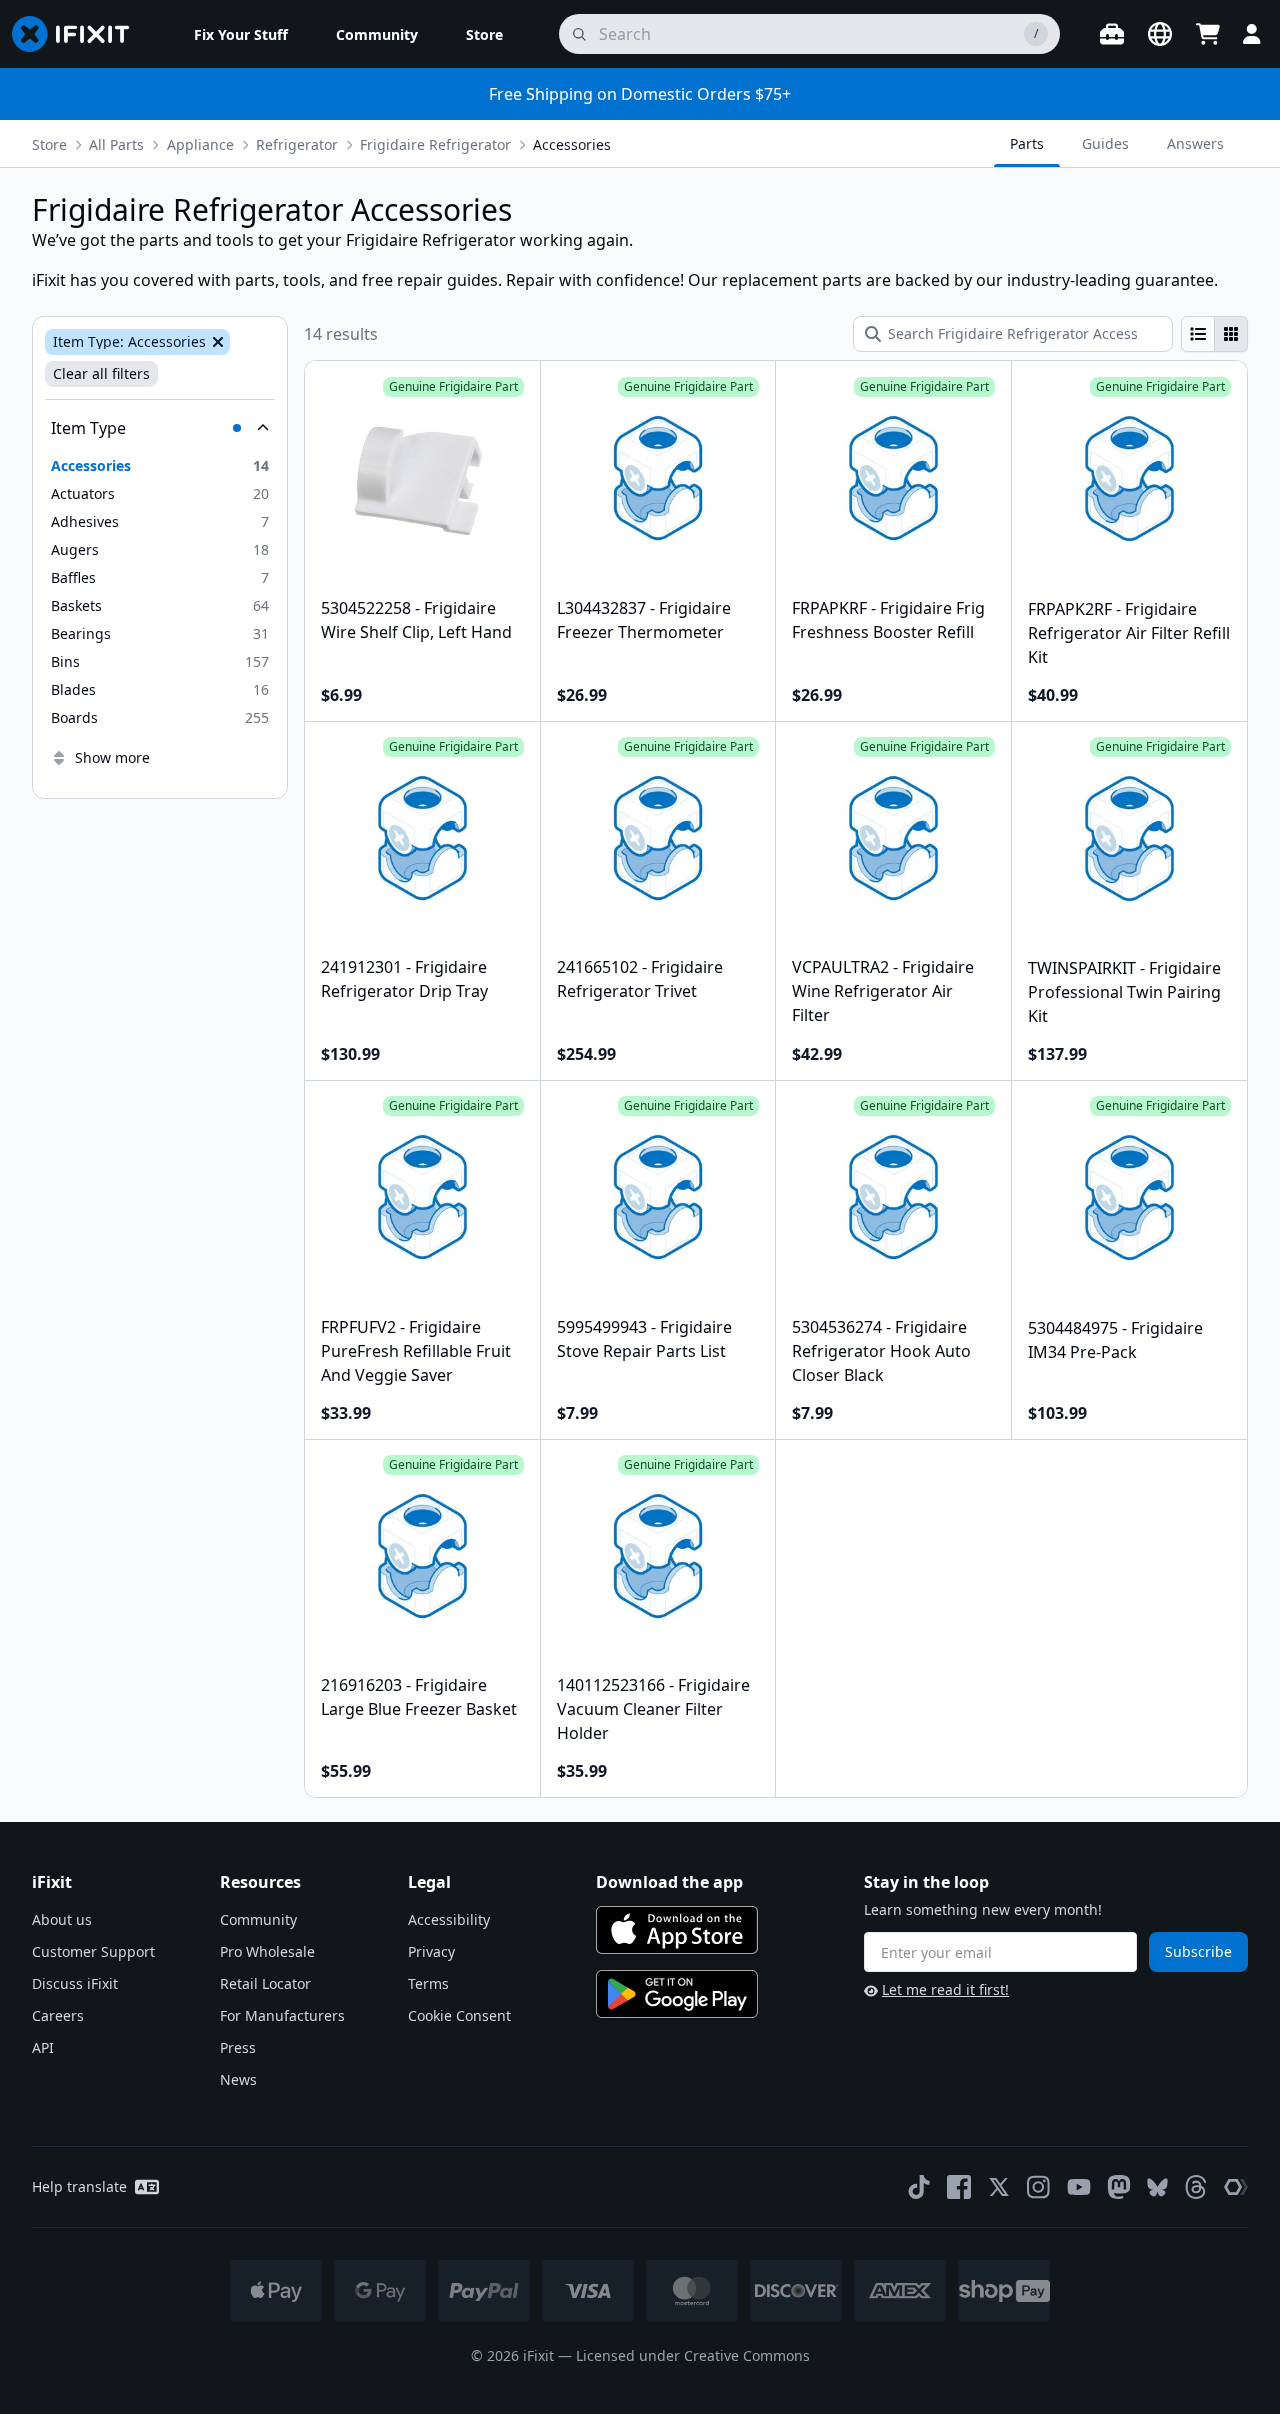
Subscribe (1198, 1951)
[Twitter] (999, 2187)
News (238, 2079)
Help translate (79, 2186)
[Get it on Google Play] (677, 1994)
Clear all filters (101, 373)
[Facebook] (959, 2187)
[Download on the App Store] (677, 1930)
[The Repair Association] (1236, 2187)
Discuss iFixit (75, 1983)
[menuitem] (241, 34)
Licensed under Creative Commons (693, 2355)
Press (238, 2047)
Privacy (431, 1951)
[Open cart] (1208, 34)
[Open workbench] (1112, 34)
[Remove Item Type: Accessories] (216, 342)
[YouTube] (1079, 2187)
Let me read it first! (945, 1989)
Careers (58, 2015)
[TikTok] (919, 2187)
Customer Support (93, 1951)
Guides (1105, 143)
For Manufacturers (282, 2015)
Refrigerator (297, 144)
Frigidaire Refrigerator (435, 144)
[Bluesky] (1157, 2187)
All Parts (116, 144)
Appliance (200, 144)
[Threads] (1196, 2187)
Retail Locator (265, 1983)
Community (258, 1919)
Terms (428, 1983)
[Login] (1252, 34)
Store (49, 144)
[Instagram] (1039, 2187)
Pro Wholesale (267, 1951)
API (43, 2047)
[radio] (1198, 334)
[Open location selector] (1160, 34)
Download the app (669, 1882)
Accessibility (449, 1919)
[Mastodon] (1119, 2187)
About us (62, 1919)
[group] (1214, 334)
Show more (112, 757)
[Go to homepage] (79, 34)
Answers (1195, 143)
